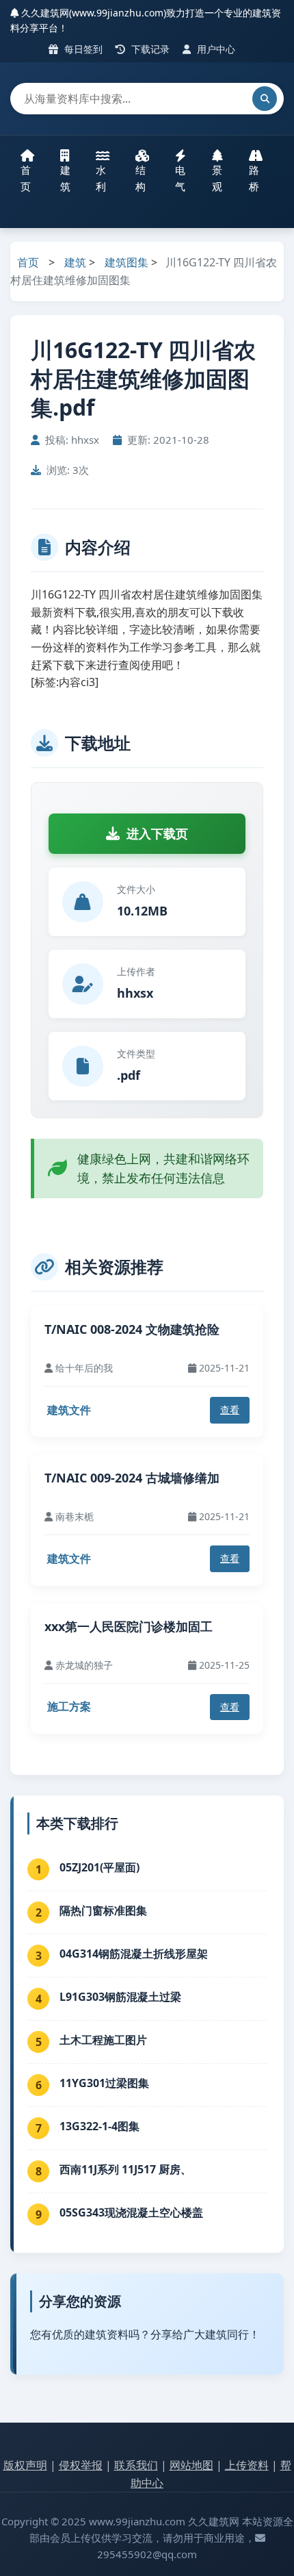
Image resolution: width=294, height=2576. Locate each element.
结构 (141, 178)
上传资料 (247, 2465)
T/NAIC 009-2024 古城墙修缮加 (132, 1478)
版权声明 (25, 2465)
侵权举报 (81, 2465)
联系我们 (136, 2465)
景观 (217, 178)
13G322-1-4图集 (99, 2126)
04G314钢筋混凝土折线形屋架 (134, 1954)
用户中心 (215, 49)
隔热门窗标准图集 (103, 1910)
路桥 (254, 178)
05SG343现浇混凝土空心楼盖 (131, 2212)
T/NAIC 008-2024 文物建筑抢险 (132, 1329)
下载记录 (149, 49)
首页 (26, 178)
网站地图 (191, 2465)
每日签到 (82, 49)
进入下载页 (157, 833)
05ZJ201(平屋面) (99, 1867)
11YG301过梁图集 (104, 2083)
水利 (101, 178)
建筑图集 (126, 262)
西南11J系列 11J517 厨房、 (125, 2169)
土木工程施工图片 (103, 2040)
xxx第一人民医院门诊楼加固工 (129, 1626)
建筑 (65, 178)
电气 (180, 178)
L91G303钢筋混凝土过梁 (120, 1997)
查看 (230, 1410)
